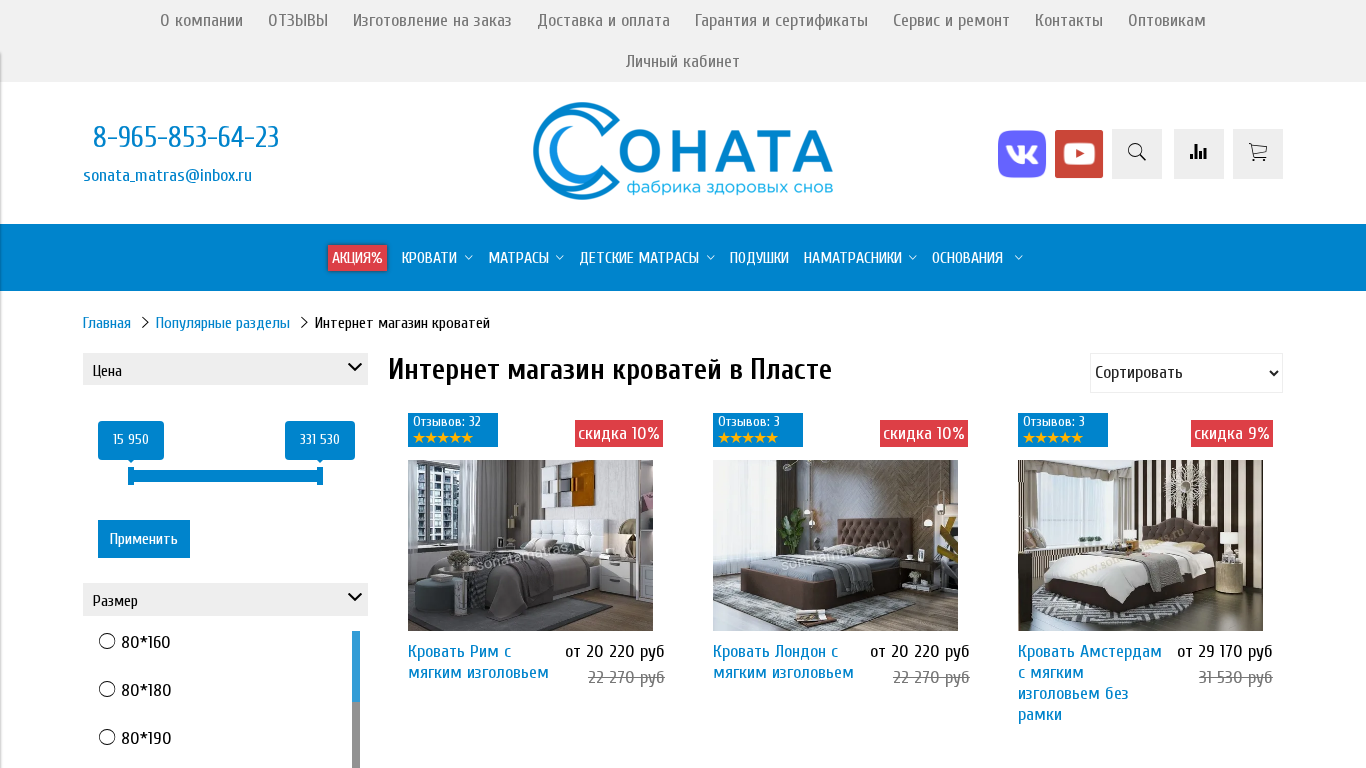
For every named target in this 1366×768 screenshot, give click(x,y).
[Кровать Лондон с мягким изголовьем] (835, 545)
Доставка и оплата (603, 20)
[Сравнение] (1199, 154)
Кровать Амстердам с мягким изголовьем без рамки (1090, 683)
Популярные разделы (223, 323)
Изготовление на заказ (432, 20)
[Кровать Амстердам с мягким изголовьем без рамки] (1140, 545)
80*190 (146, 738)
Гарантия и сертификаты (781, 20)
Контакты (1069, 20)
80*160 (146, 642)
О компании (201, 20)
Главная (107, 323)
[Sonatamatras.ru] (683, 194)
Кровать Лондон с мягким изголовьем (783, 662)
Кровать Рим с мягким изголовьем (478, 662)
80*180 (146, 690)
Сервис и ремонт (951, 20)
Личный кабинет (683, 61)
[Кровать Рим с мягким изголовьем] (530, 545)
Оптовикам (1167, 20)
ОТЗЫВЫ (298, 20)
